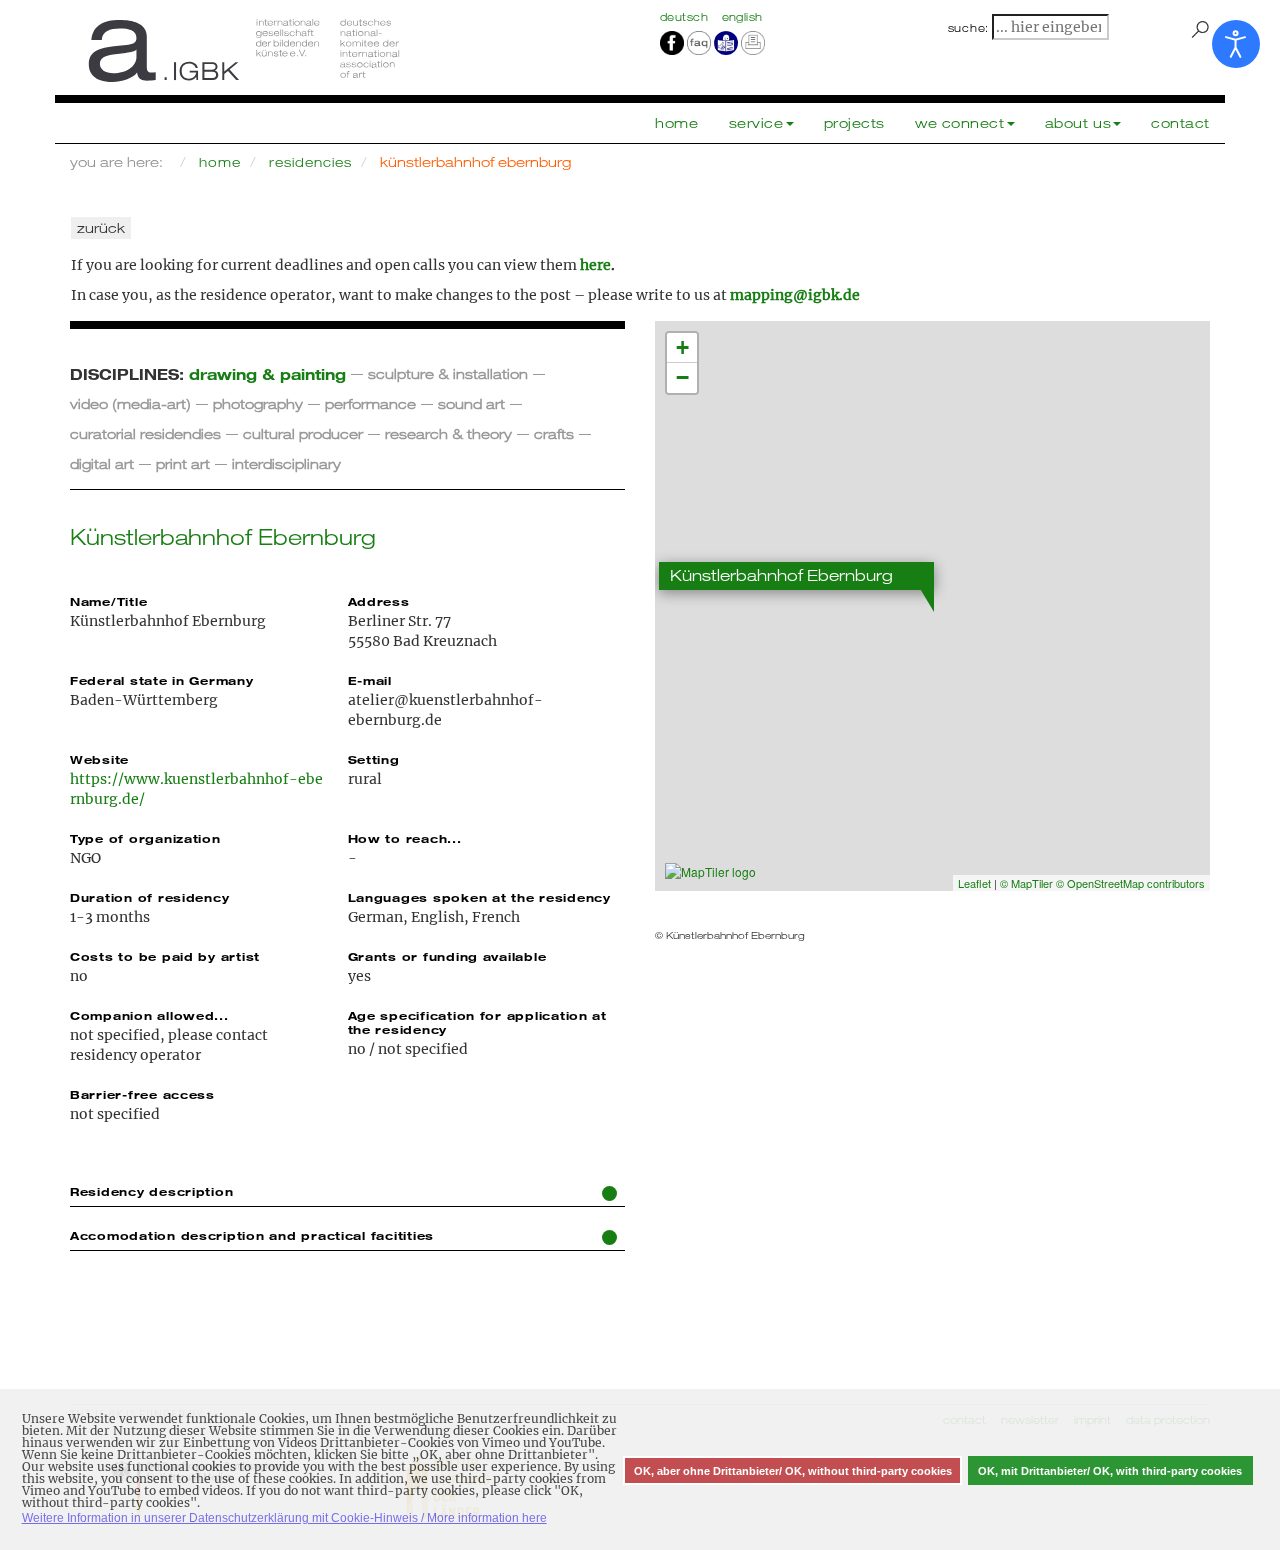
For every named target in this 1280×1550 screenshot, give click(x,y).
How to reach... (405, 838)
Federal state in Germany (162, 680)
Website (99, 759)
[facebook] (672, 42)
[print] (753, 42)
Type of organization (145, 838)
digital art (102, 463)
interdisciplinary (286, 463)
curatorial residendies (145, 433)
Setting (374, 759)
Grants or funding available (447, 956)
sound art (471, 403)
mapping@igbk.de (795, 295)
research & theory (448, 433)
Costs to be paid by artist (165, 956)
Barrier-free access (142, 1094)
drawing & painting (267, 373)
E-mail (370, 680)
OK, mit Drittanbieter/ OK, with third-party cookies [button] (1110, 1471)
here (595, 265)
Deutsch (686, 17)
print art (183, 463)
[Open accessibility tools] (1236, 44)
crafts (554, 433)
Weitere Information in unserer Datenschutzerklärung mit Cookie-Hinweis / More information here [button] (284, 1518)
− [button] (682, 377)
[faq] (697, 42)
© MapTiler (1026, 883)
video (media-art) (130, 403)
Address (379, 601)
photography (258, 403)
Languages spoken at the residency (479, 897)
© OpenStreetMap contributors (1130, 883)
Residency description (151, 1191)
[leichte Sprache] (726, 42)
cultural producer (303, 433)
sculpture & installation (448, 373)
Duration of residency (149, 897)
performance (370, 403)
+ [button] (682, 347)
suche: (969, 28)
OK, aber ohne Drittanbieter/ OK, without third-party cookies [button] (793, 1471)
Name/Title (108, 601)
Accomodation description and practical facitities (252, 1235)
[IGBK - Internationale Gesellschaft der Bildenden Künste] (347, 50)
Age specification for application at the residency (477, 1022)
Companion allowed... (149, 1015)
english (742, 17)
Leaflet (974, 883)
